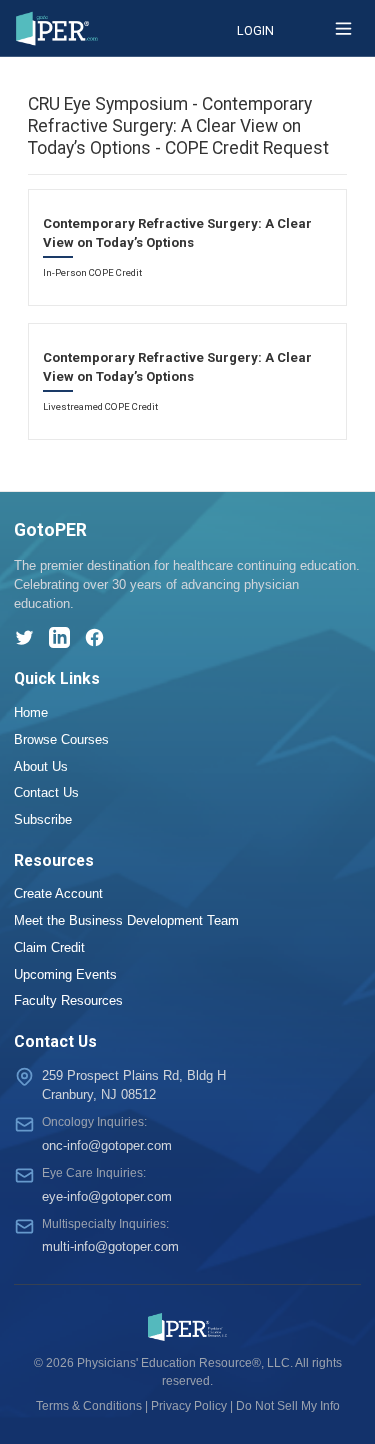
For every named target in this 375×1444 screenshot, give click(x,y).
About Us (41, 766)
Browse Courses (61, 739)
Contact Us (46, 792)
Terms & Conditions (89, 1406)
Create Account (58, 893)
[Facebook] (94, 637)
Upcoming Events (65, 974)
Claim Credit (49, 947)
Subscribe (43, 819)
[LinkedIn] (59, 637)
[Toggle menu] (343, 28)
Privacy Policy (189, 1406)
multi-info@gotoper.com (110, 1246)
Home (31, 712)
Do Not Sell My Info (288, 1406)
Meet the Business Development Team (126, 920)
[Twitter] (24, 637)
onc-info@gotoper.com (107, 1145)
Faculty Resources (68, 1000)
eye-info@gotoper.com (107, 1196)
